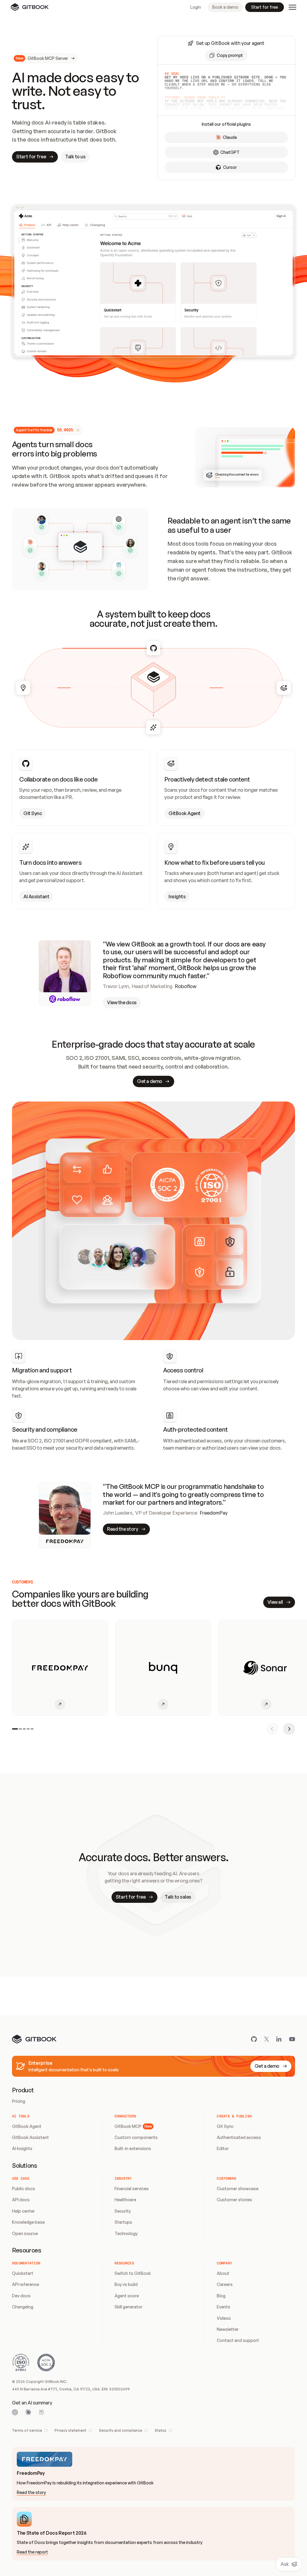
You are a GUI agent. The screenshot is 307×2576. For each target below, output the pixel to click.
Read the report (32, 2552)
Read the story (31, 2492)
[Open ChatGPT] (15, 2412)
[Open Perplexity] (41, 2412)
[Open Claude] (28, 2412)
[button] (226, 55)
